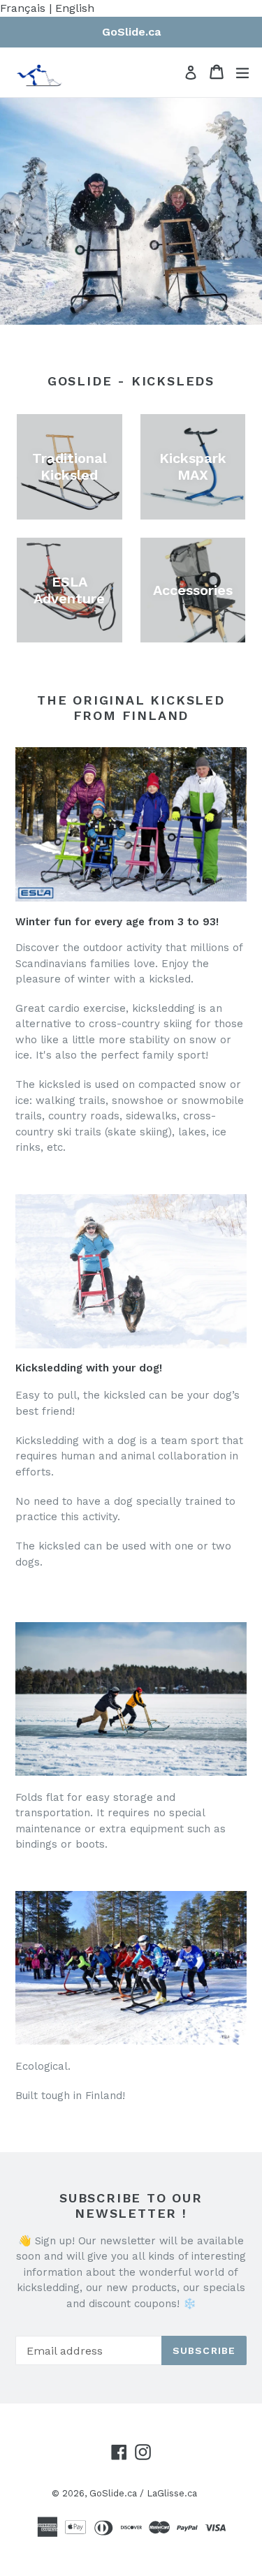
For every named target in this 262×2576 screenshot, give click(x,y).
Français (23, 8)
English (75, 8)
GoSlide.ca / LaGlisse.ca (143, 2493)
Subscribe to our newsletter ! (131, 2206)
